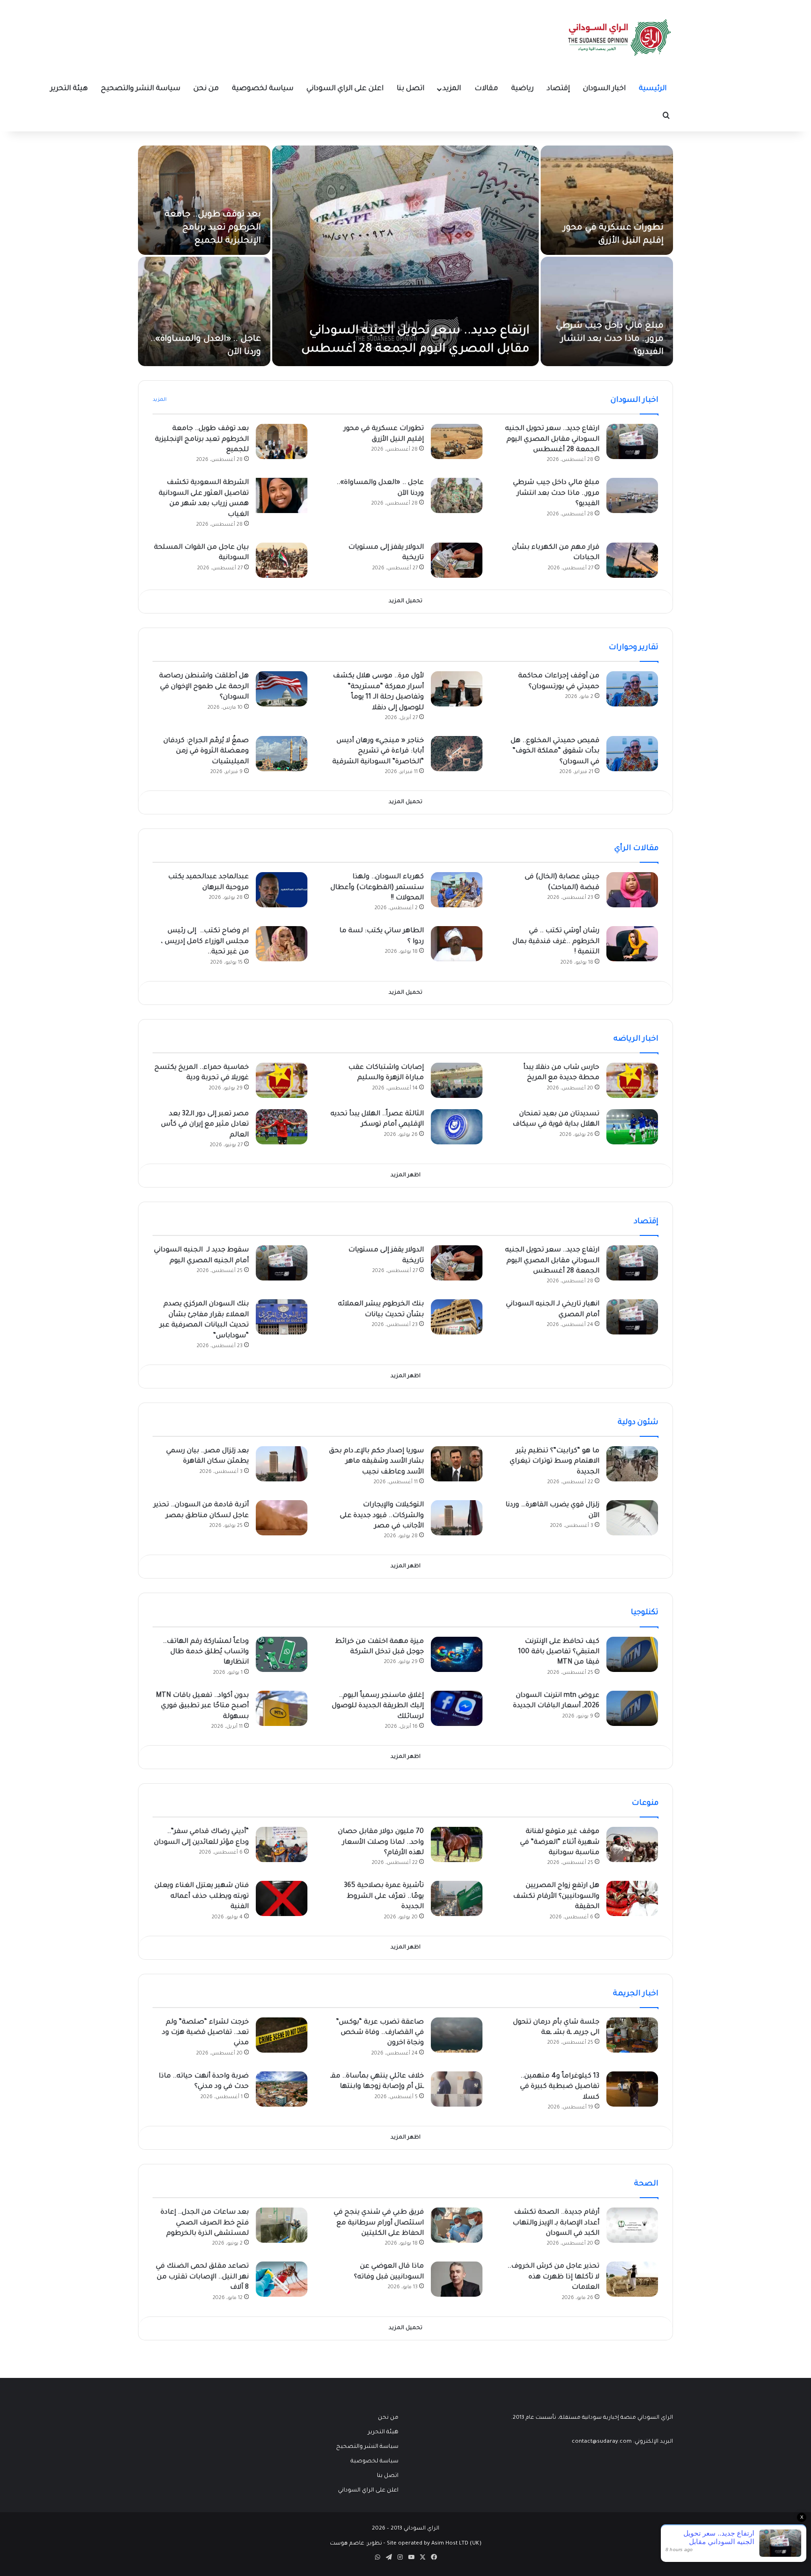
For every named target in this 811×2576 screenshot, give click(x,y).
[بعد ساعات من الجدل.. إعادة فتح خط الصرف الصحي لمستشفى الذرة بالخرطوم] (282, 2225)
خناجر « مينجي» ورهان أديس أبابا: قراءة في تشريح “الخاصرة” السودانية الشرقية (378, 752)
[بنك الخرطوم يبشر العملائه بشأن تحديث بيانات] (457, 1317)
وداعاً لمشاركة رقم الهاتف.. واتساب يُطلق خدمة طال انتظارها (206, 1652)
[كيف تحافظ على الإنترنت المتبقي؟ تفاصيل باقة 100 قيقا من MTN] (632, 1654)
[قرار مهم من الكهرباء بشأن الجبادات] (632, 560)
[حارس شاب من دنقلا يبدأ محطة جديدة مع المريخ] (632, 1080)
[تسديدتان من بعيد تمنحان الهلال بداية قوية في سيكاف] (632, 1127)
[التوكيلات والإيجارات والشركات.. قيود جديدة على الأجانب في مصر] (457, 1518)
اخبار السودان (604, 89)
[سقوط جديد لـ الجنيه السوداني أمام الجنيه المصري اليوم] (282, 1263)
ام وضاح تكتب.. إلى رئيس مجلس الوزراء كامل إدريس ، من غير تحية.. (205, 942)
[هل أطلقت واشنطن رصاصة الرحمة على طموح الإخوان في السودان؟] (282, 689)
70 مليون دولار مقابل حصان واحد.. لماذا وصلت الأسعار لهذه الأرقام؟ (381, 1843)
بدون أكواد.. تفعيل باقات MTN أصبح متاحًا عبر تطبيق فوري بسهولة (202, 1706)
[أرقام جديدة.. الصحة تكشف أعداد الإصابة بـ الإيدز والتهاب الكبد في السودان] (632, 2225)
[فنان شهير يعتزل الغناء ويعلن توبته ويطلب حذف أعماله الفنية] (282, 1898)
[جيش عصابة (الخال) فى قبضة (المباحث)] (632, 890)
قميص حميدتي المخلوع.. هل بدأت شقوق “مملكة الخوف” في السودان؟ (555, 752)
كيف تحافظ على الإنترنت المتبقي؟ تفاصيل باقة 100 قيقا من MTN (559, 1652)
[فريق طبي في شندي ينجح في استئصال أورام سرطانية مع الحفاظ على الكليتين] (457, 2225)
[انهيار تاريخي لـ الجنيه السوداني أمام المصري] (632, 1317)
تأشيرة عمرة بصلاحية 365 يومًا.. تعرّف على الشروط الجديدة (384, 1897)
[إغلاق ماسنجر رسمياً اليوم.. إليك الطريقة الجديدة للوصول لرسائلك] (457, 1708)
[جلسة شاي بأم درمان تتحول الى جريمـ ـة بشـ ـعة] (632, 2035)
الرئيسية (653, 89)
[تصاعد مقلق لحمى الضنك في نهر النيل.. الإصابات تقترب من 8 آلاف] (282, 2279)
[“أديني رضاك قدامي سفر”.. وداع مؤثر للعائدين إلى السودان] (282, 1844)
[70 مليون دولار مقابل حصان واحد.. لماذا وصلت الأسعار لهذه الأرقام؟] (457, 1844)
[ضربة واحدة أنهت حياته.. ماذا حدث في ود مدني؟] (282, 2089)
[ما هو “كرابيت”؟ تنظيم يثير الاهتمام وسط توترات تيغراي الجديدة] (632, 1464)
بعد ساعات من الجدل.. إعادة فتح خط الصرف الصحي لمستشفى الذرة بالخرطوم (205, 2223)
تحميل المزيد (405, 602)
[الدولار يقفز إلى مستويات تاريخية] (457, 560)
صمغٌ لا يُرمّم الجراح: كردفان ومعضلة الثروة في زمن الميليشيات (206, 752)
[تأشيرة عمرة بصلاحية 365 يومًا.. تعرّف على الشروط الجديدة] (457, 1898)
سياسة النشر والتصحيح (141, 89)
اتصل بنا (410, 89)
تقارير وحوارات (634, 648)
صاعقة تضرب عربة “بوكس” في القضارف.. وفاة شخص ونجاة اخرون (380, 2033)
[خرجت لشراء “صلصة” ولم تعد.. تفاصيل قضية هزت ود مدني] (282, 2035)
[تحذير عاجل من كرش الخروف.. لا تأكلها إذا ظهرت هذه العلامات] (632, 2279)
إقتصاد (558, 89)
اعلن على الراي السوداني (345, 89)
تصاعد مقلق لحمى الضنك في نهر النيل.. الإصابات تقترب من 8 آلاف (202, 2277)
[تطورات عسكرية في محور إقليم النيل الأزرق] (607, 200)
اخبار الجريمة (636, 1994)
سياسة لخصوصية (263, 89)
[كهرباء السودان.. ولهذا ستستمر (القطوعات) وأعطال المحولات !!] (457, 890)
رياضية (522, 89)
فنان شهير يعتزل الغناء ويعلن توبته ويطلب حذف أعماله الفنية (202, 1897)
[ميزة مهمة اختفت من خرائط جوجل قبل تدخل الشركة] (457, 1654)
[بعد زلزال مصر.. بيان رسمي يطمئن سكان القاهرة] (282, 1464)
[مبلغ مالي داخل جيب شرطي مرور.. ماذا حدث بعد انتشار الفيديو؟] (607, 311)
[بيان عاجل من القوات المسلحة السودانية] (282, 560)
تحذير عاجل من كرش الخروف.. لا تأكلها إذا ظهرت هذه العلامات (553, 2277)
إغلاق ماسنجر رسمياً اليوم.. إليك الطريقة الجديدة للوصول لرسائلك (378, 1706)
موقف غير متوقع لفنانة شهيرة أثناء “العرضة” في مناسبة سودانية (560, 1843)
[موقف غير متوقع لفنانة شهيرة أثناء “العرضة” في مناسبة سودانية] (632, 1844)
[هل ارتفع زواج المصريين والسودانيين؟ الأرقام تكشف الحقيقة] (632, 1898)
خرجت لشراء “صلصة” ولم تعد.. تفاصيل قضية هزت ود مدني (205, 2033)
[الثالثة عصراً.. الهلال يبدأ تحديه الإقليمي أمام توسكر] (457, 1127)
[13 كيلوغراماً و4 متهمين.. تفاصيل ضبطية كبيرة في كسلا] (632, 2089)
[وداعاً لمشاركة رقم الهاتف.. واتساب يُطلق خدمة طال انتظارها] (282, 1654)
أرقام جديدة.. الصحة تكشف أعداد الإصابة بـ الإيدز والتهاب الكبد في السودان (556, 2223)
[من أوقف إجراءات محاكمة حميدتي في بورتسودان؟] (632, 689)
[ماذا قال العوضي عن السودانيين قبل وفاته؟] (457, 2279)
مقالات (486, 89)
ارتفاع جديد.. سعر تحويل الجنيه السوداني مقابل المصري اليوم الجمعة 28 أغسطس (552, 440)
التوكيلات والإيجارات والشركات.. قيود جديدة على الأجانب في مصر (382, 1516)
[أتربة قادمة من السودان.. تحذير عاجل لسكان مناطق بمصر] (282, 1518)
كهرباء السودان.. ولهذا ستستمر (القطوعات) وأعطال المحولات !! (377, 888)
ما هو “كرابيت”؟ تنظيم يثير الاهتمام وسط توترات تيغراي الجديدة (555, 1462)
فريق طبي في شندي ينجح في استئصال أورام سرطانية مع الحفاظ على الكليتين (379, 2223)
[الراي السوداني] (620, 38)
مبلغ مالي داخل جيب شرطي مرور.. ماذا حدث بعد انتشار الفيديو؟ (610, 339)
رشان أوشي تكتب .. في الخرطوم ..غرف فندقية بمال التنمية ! (556, 942)
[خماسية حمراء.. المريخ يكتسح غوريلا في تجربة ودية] (282, 1080)
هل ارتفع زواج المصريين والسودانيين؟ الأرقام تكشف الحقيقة (556, 1897)
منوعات (645, 1803)
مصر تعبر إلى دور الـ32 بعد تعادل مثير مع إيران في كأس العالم (205, 1125)
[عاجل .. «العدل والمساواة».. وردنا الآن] (204, 311)
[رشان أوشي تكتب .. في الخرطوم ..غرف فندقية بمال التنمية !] (632, 944)
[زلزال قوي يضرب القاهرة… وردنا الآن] (632, 1518)
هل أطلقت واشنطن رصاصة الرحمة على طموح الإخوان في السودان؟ (204, 687)
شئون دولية (638, 1423)
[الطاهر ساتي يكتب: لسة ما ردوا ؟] (457, 944)
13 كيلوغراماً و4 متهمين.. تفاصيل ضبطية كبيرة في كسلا (560, 2087)
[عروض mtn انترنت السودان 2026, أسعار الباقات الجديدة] (632, 1708)
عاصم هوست (347, 2544)
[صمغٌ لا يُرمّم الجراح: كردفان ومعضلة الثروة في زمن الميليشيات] (282, 754)
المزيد (452, 89)
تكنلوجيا (645, 1613)
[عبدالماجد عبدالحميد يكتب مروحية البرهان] (282, 890)
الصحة (646, 2184)
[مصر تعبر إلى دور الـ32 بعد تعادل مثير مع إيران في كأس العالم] (282, 1127)
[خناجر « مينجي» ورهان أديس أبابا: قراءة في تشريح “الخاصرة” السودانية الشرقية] (457, 754)
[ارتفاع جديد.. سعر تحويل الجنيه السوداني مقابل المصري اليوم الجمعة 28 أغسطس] (405, 256)
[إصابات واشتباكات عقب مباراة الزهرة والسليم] (457, 1080)
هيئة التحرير (69, 89)
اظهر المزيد (405, 1176)
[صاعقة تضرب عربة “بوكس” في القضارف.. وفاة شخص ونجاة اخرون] (457, 2035)
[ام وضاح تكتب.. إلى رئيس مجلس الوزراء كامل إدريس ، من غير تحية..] (282, 944)
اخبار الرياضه (636, 1039)
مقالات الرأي (636, 849)
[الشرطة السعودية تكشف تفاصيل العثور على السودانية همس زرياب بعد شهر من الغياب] (282, 495)
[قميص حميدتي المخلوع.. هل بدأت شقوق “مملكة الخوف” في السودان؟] (632, 754)
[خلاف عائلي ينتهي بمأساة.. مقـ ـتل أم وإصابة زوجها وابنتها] (457, 2089)
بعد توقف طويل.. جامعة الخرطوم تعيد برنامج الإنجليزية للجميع (213, 228)
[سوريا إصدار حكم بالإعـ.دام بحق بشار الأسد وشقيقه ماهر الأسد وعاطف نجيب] (457, 1464)
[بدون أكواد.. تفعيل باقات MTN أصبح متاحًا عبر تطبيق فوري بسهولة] (282, 1708)
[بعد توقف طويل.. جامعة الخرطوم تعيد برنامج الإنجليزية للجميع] (204, 200)
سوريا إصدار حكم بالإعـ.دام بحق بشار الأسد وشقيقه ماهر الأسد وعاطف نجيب (376, 1462)
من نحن (206, 89)
